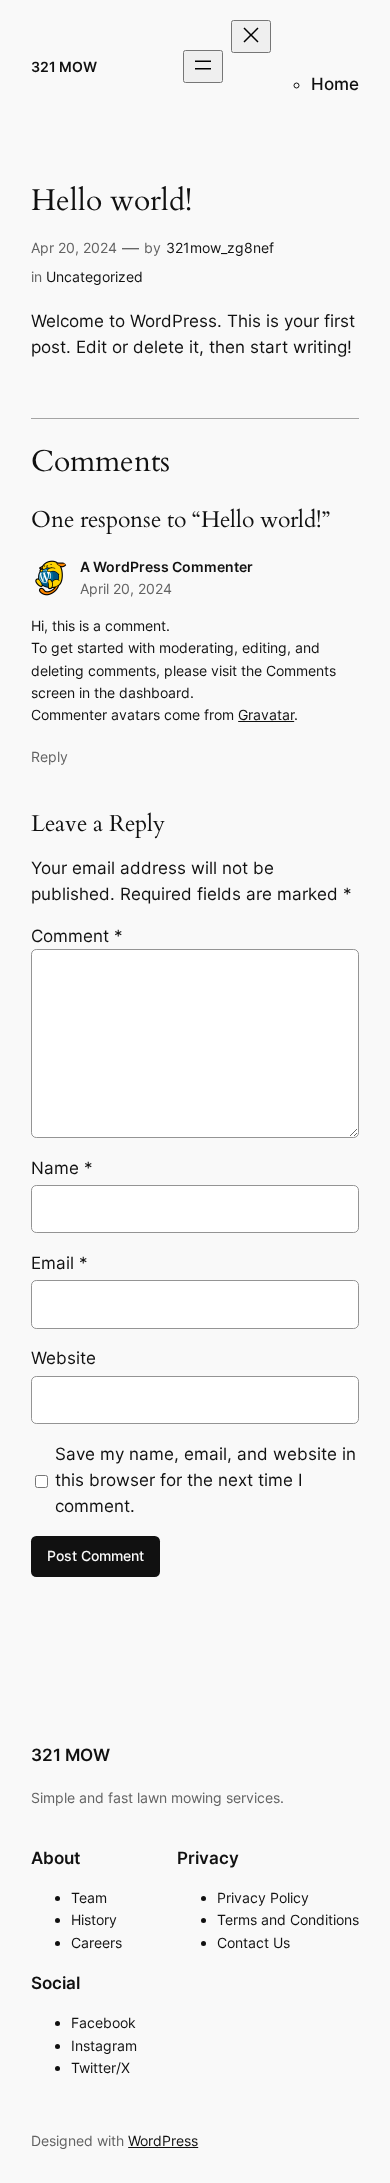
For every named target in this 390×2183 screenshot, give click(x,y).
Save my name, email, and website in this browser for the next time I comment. (205, 1480)
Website (63, 1358)
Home (335, 84)
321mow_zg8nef (220, 247)
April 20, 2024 (126, 588)
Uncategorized (94, 276)
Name (62, 1168)
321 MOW (64, 66)
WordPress (163, 2140)
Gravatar (266, 714)
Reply (49, 756)
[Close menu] (251, 36)
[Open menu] (203, 66)
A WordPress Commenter (166, 566)
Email (59, 1263)
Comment (77, 936)
